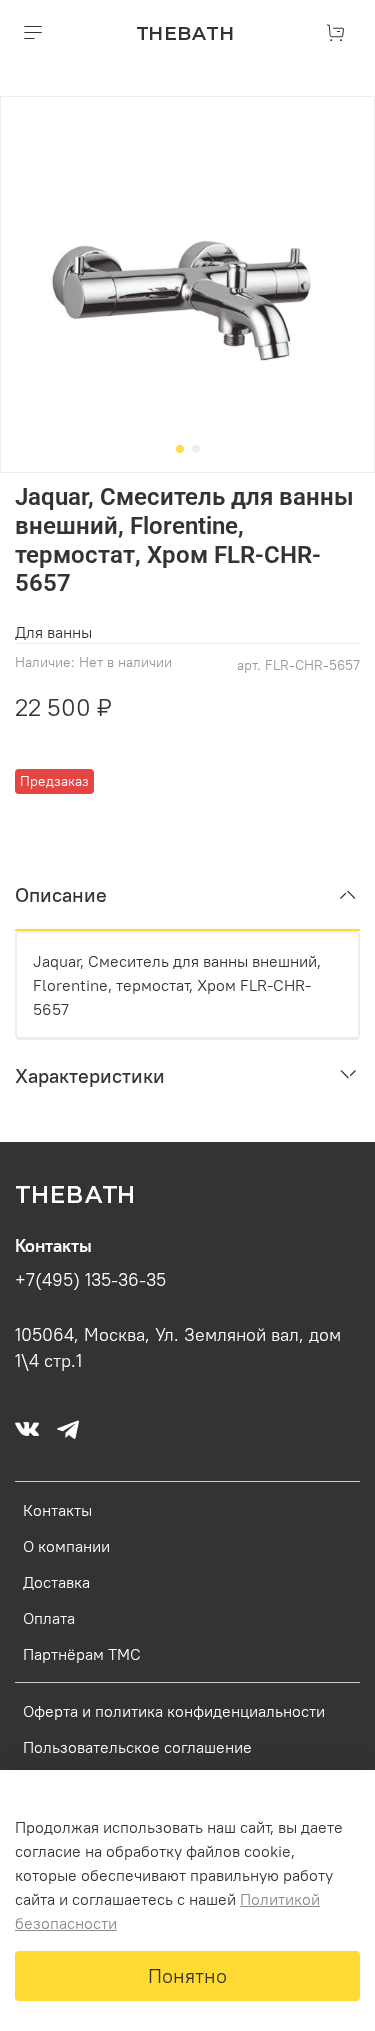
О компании (66, 1546)
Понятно (187, 1975)
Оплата (49, 1618)
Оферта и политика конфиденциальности (174, 1711)
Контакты (57, 1510)
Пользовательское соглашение (137, 1747)
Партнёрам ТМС (82, 1654)
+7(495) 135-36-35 (90, 1280)
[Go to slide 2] (196, 449)
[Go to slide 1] (180, 449)
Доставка (56, 1582)
